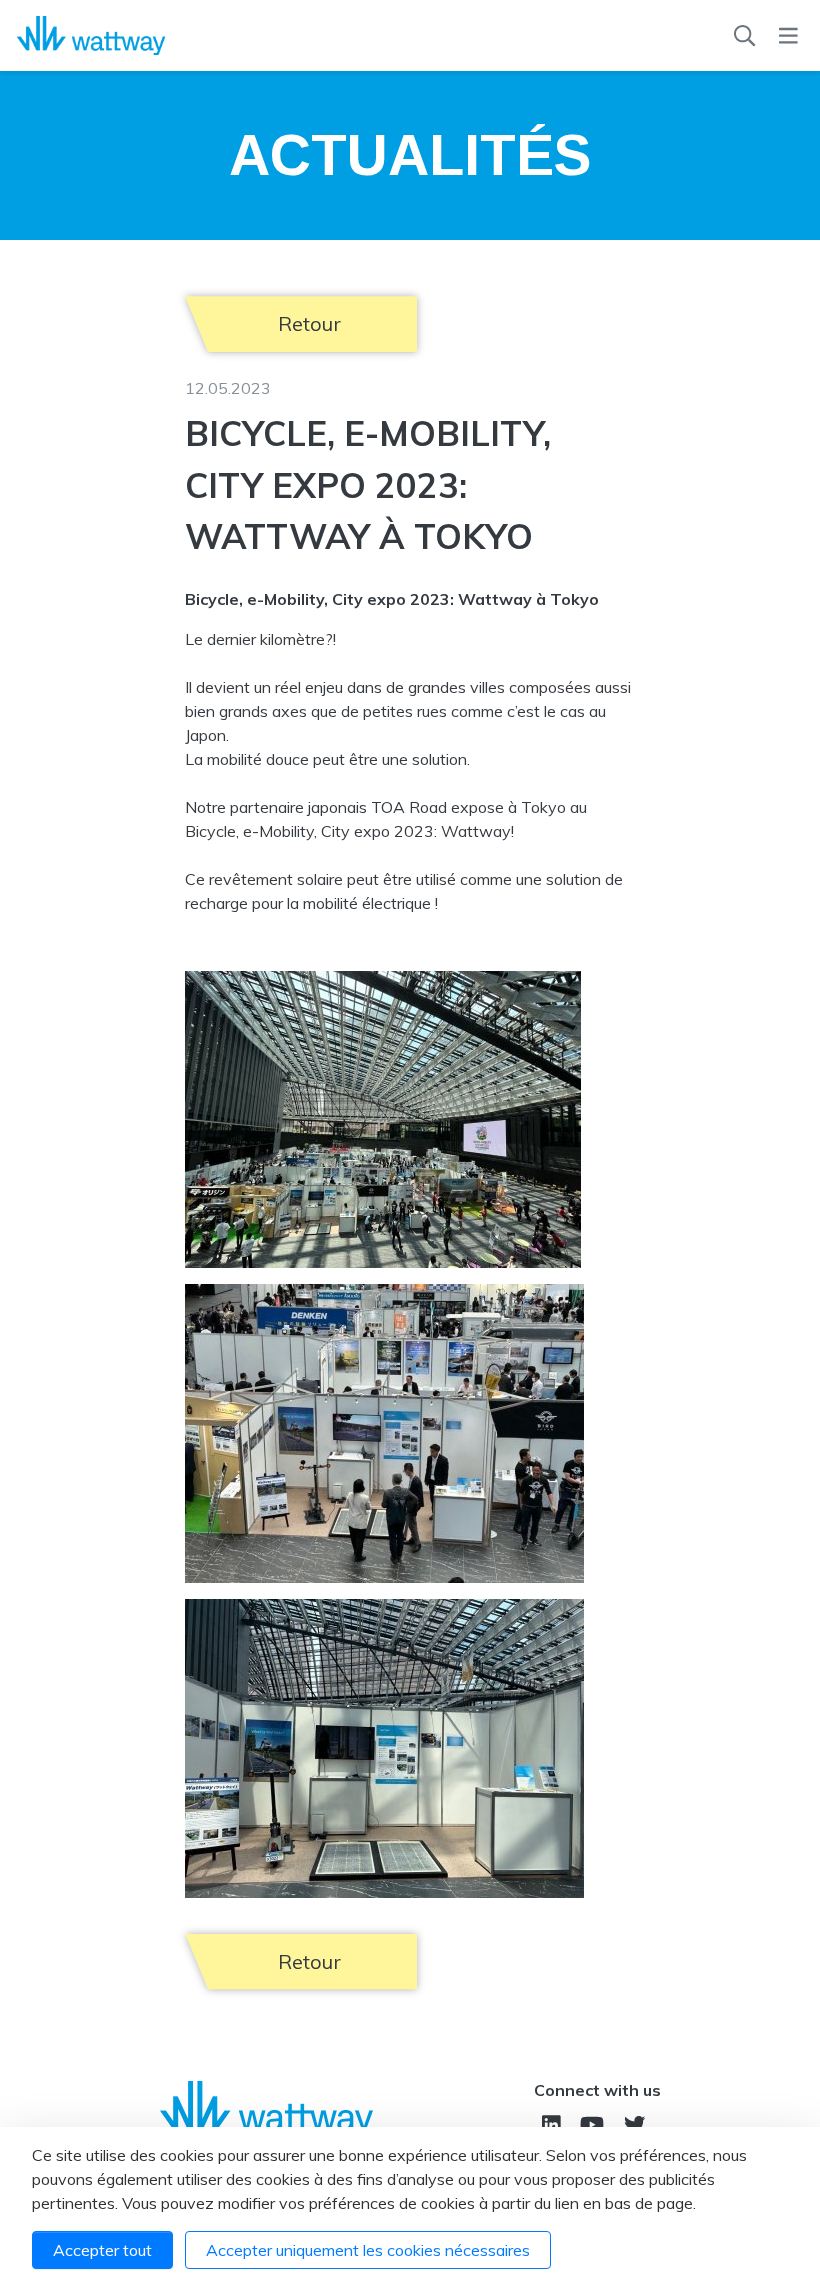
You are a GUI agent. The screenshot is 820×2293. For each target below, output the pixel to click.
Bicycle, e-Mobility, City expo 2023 (309, 831)
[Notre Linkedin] (551, 2124)
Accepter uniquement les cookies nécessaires (368, 2250)
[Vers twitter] (634, 2124)
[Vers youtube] (592, 2124)
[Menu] (788, 36)
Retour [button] (309, 323)
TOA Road (409, 807)
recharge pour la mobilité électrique (308, 903)
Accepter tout (102, 2250)
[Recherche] (744, 36)
